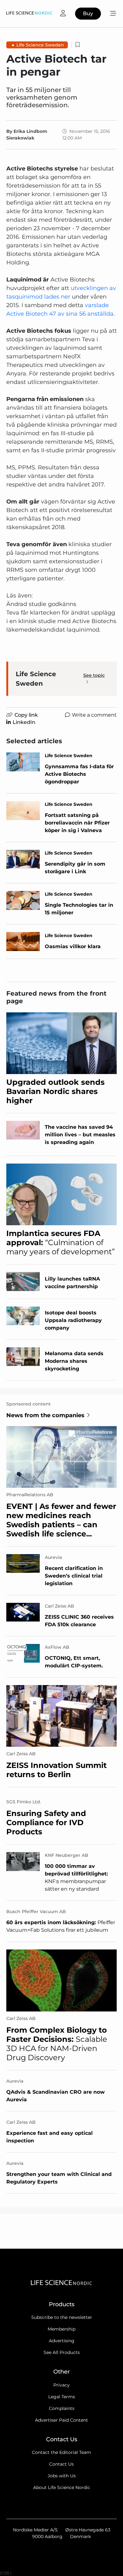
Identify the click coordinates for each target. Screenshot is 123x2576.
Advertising (62, 2341)
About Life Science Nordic (62, 2487)
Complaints (62, 2408)
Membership (61, 2329)
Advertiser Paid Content (61, 2420)
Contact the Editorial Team (61, 2452)
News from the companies (45, 1415)
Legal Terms (62, 2397)
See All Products (62, 2352)
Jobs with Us (62, 2476)
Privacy (61, 2385)
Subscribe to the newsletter (62, 2317)
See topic (94, 675)
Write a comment (94, 715)
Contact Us (61, 2464)
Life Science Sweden (40, 45)
